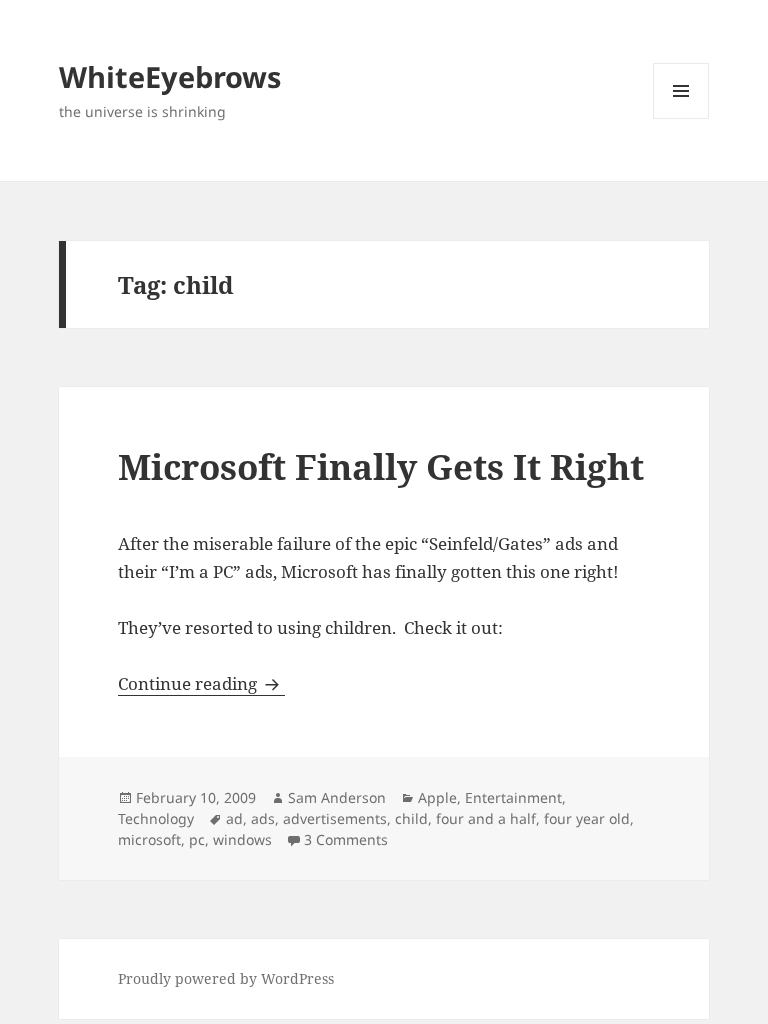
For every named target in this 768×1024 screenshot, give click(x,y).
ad (234, 818)
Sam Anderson (337, 797)
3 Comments (346, 839)
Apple (437, 797)
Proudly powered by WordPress (226, 978)
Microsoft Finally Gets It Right (381, 466)
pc (197, 839)
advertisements (335, 818)
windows (242, 839)
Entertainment (513, 797)
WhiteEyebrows (170, 76)
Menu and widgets (681, 118)
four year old (587, 818)
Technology (156, 818)
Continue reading (201, 683)
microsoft (149, 839)
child (411, 818)
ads (263, 818)
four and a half (486, 818)
